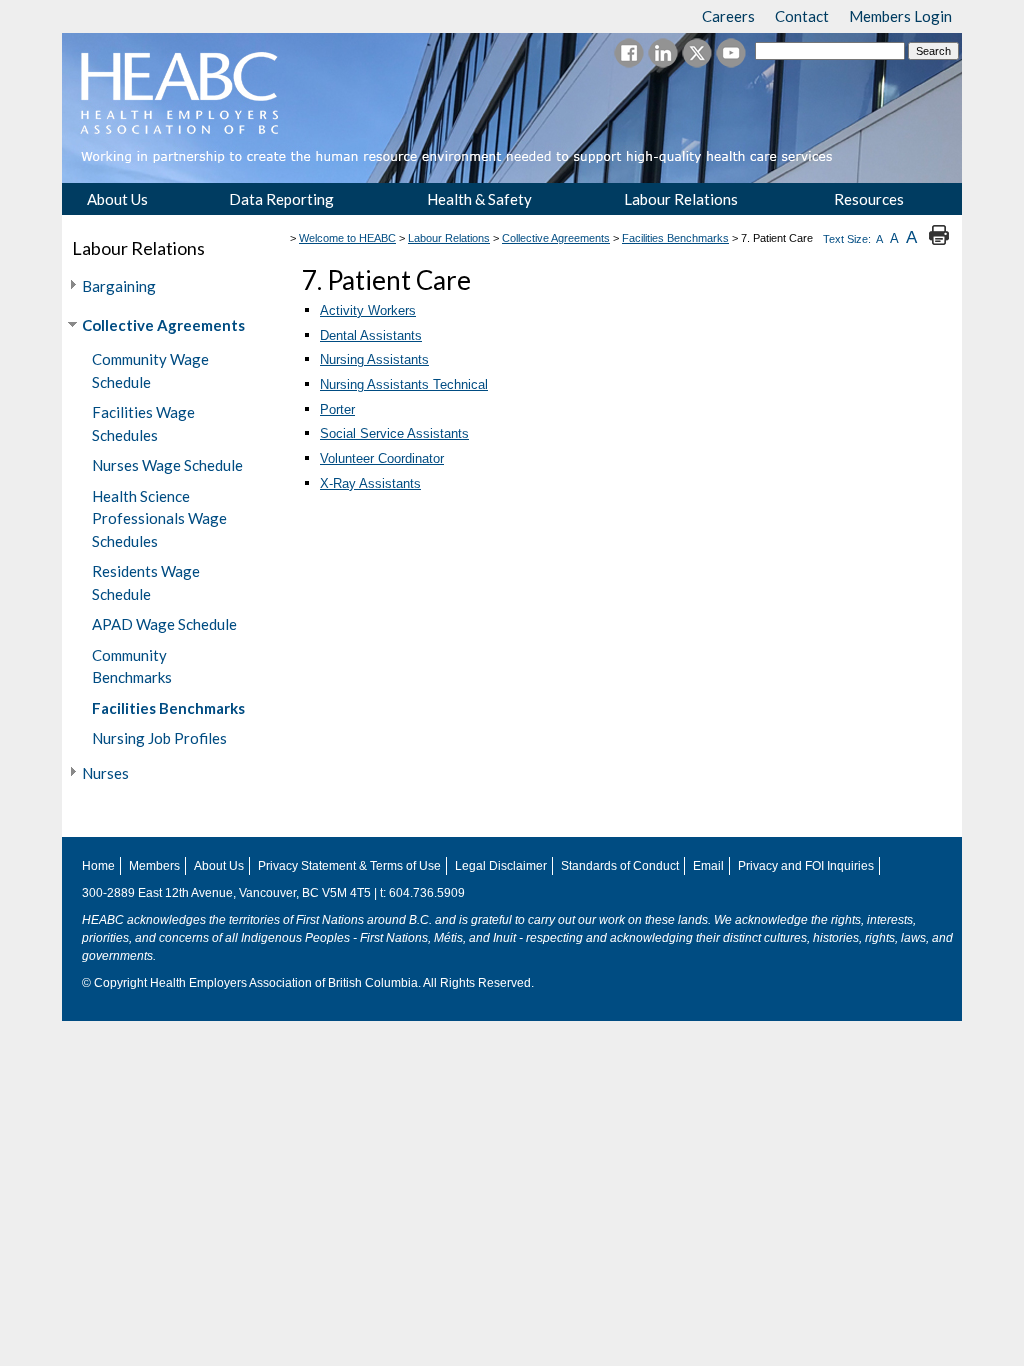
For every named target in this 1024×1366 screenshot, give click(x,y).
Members (154, 866)
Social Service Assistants (394, 433)
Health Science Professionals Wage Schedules (159, 518)
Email (708, 866)
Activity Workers (368, 310)
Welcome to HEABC (347, 238)
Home (98, 866)
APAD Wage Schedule (164, 624)
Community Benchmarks (132, 666)
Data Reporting (281, 199)
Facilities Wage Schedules (143, 423)
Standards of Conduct (620, 866)
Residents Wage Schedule (146, 582)
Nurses (105, 773)
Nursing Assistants (374, 359)
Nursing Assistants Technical (404, 384)
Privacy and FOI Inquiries (806, 866)
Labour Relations (681, 199)
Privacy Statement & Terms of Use (349, 866)
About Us (117, 199)
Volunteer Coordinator (382, 458)
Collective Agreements (163, 325)
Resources (869, 199)
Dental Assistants (371, 335)
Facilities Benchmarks (168, 708)
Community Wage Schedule (150, 370)
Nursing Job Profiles (159, 738)
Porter (337, 409)
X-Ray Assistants (370, 483)
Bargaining (119, 286)
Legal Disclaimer (501, 866)
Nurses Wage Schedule (167, 465)
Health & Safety (479, 199)
